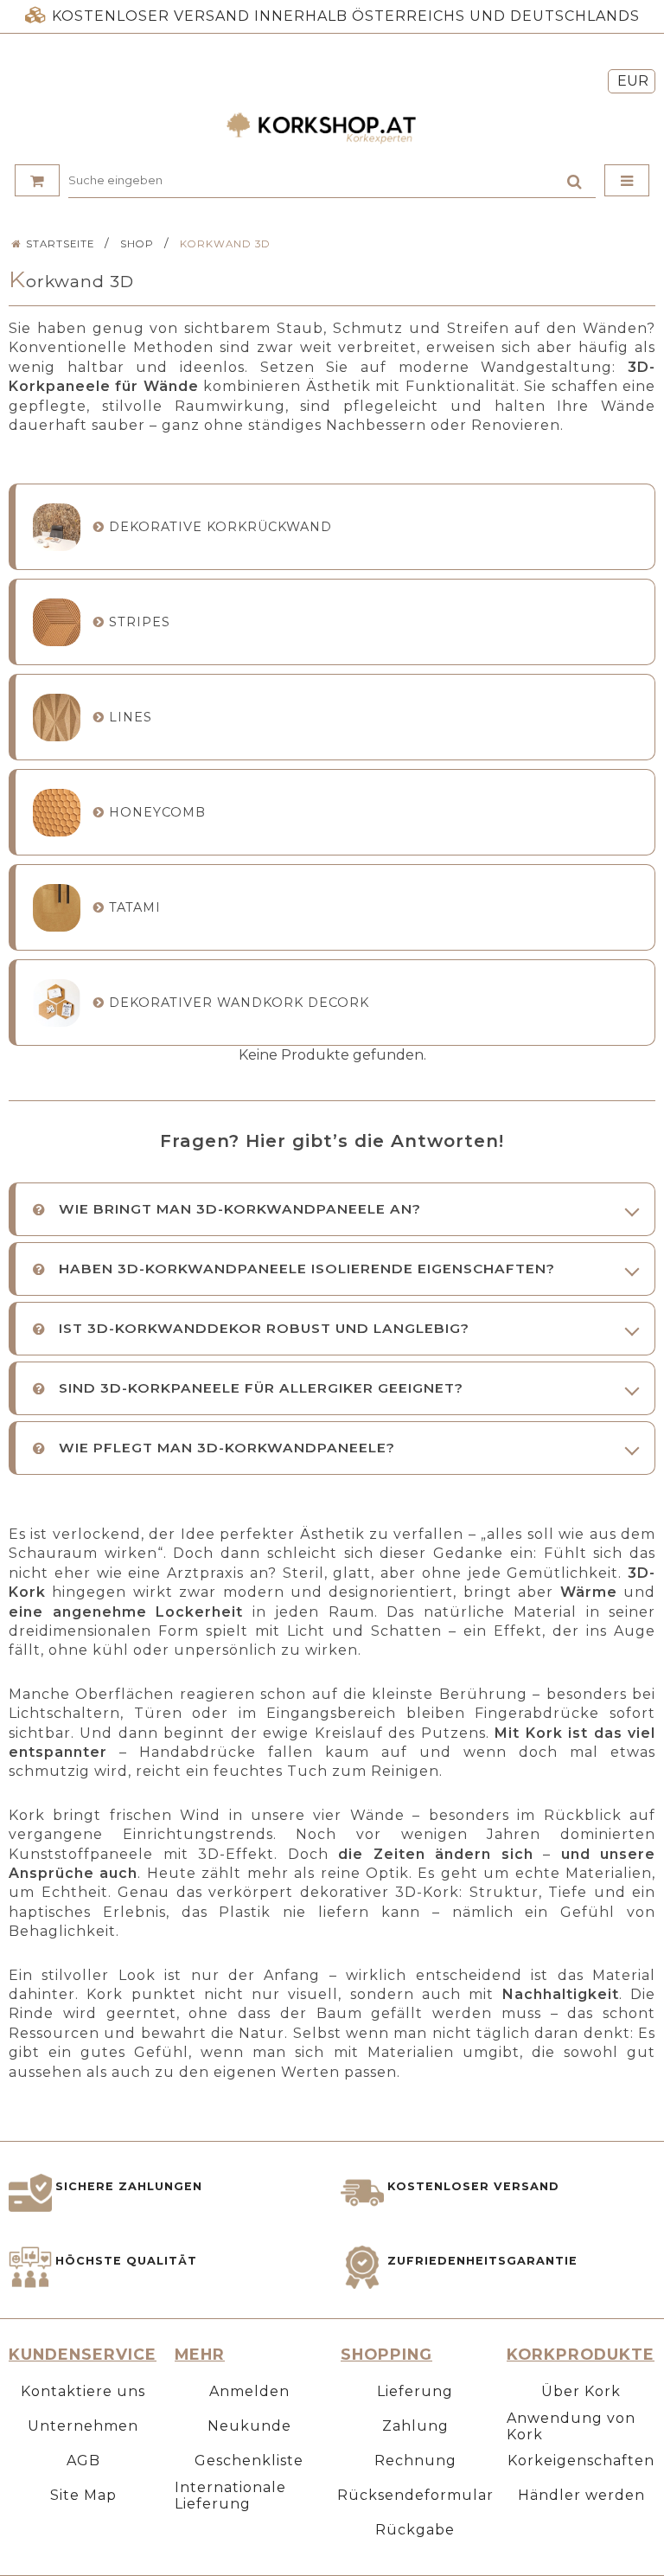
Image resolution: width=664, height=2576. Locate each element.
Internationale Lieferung (230, 2496)
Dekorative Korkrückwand (220, 527)
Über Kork (581, 2391)
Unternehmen (83, 2426)
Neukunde (249, 2426)
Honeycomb (157, 812)
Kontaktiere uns (83, 2391)
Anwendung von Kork (571, 2426)
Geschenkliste (249, 2461)
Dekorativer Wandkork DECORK (239, 1003)
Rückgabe (415, 2530)
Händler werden (581, 2495)
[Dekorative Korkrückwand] (57, 527)
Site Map (83, 2495)
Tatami (135, 907)
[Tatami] (57, 908)
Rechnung (415, 2461)
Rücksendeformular (415, 2495)
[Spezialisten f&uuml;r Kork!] (332, 128)
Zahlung (415, 2426)
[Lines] (57, 718)
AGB (83, 2461)
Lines (131, 717)
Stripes (140, 622)
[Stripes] (57, 622)
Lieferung (415, 2391)
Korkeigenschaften (581, 2461)
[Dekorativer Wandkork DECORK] (57, 1003)
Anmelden (249, 2391)
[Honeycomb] (57, 813)
